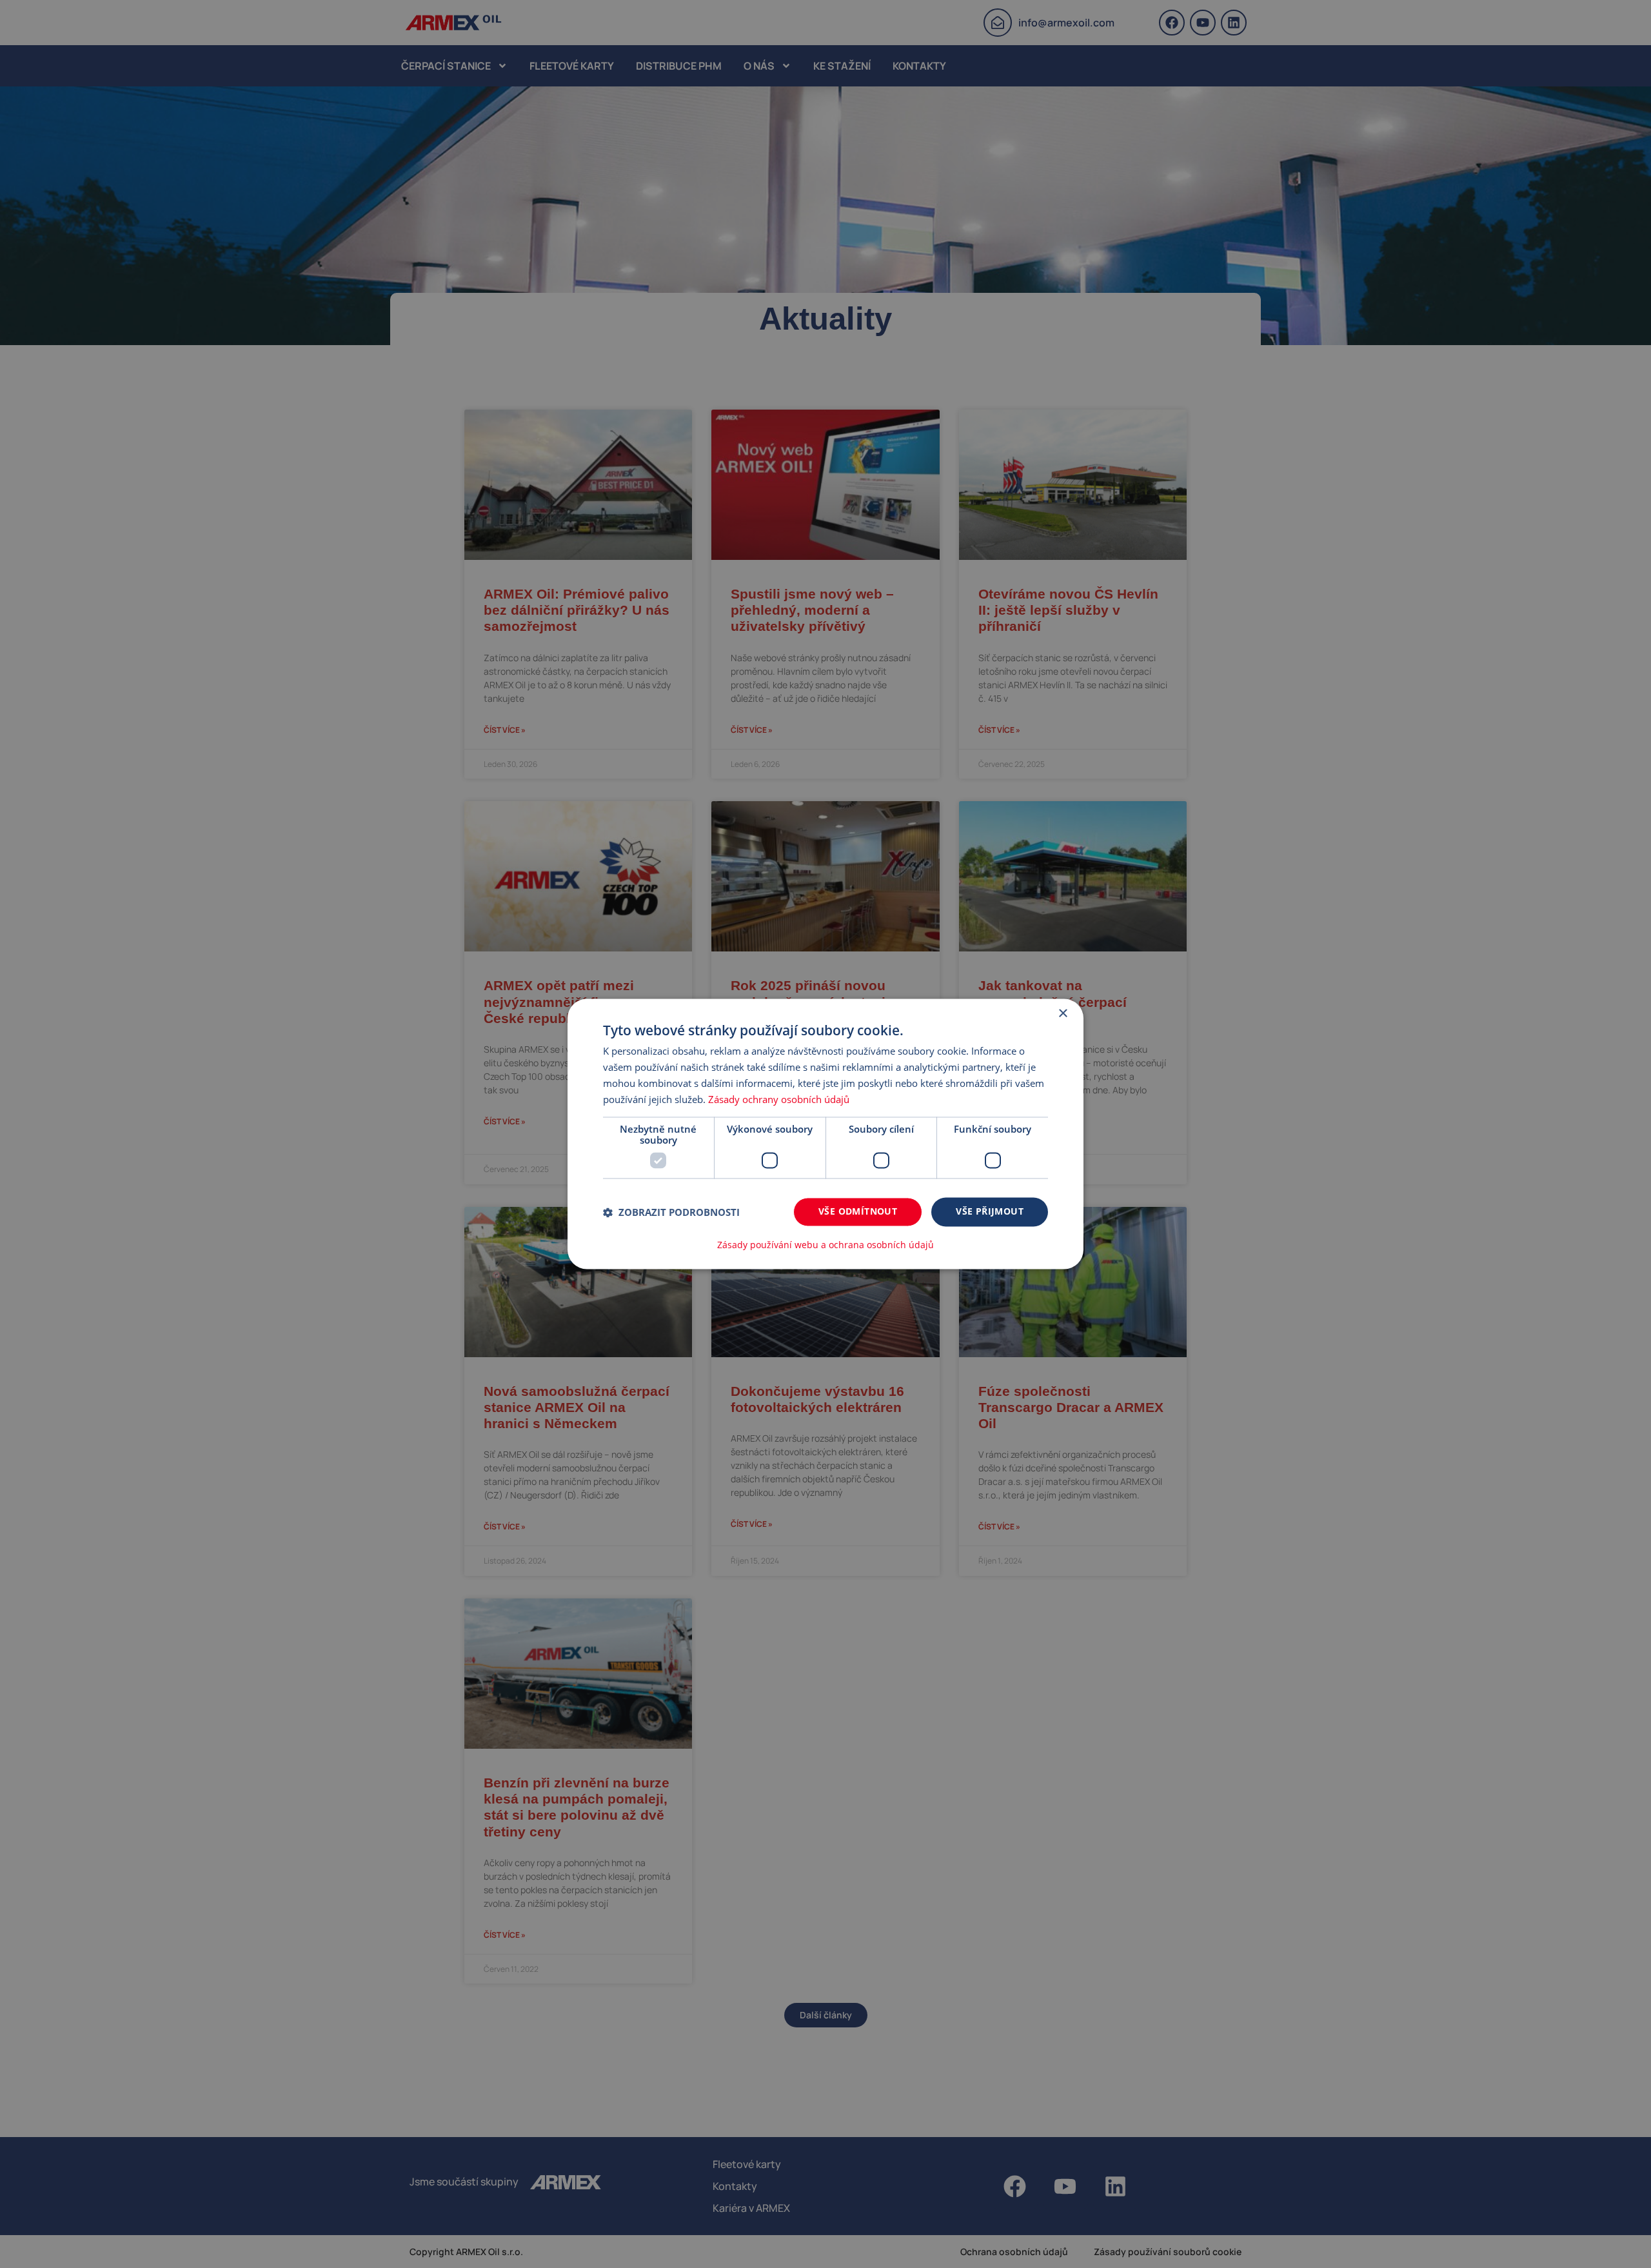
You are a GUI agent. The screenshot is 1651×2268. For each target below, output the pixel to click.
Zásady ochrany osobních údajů (779, 1099)
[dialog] (825, 1134)
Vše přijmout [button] (990, 1212)
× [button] (1063, 1014)
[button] (671, 1212)
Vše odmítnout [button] (858, 1212)
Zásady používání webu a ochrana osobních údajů (825, 1246)
